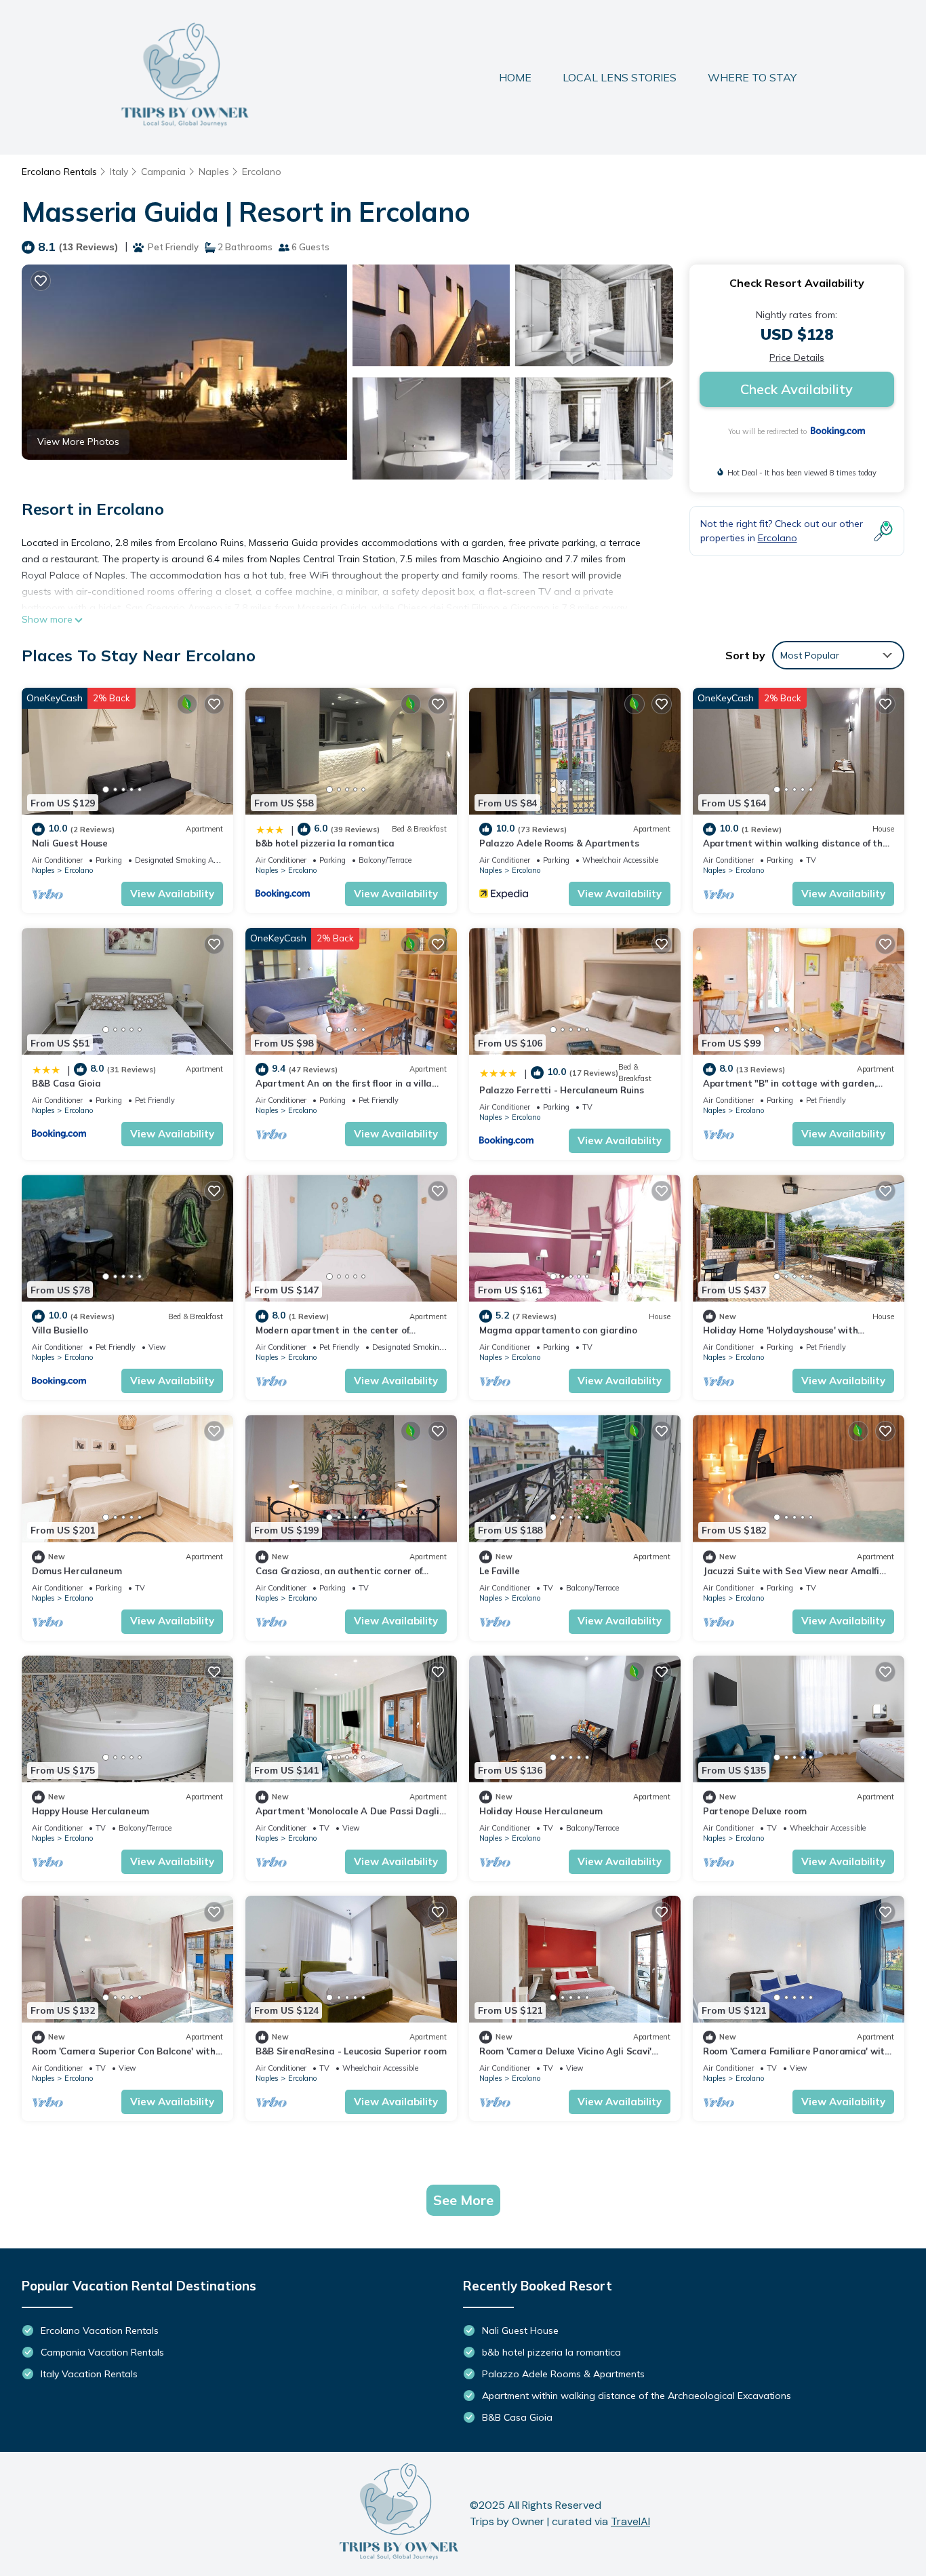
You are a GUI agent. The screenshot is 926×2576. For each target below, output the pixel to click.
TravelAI (630, 2521)
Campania (163, 172)
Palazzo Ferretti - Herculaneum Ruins (562, 1090)
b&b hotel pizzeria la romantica (325, 843)
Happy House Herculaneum (90, 1811)
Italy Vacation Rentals (89, 2374)
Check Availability (797, 389)
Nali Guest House (70, 843)
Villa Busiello (60, 1330)
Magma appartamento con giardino (558, 1330)
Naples (214, 172)
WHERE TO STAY (752, 77)
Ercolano (262, 172)
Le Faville (499, 1571)
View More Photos (78, 442)
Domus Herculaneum (77, 1571)
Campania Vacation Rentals (102, 2352)
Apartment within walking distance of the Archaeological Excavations (637, 2396)
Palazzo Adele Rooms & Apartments (559, 843)
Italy (119, 172)
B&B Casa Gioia (66, 1083)
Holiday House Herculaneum (541, 1811)
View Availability (172, 894)
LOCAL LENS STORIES (620, 77)
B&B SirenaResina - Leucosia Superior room (351, 2051)
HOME (515, 77)
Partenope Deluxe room (755, 1811)
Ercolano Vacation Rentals (100, 2330)
